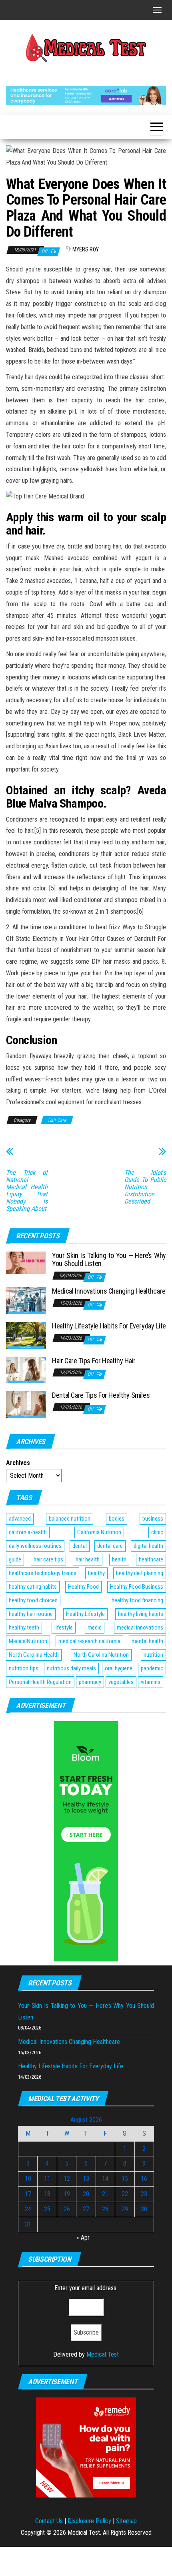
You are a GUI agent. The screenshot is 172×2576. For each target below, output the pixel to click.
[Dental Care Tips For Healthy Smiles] (26, 1404)
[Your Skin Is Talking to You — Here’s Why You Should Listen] (26, 1262)
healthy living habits (141, 1614)
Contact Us (49, 2521)
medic (95, 1628)
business (153, 1519)
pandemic (152, 1668)
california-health (28, 1532)
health (119, 1559)
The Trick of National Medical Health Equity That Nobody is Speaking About (27, 1191)
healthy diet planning (140, 1573)
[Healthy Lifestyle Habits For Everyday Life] (26, 1335)
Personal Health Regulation (40, 1682)
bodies (117, 1519)
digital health (148, 1546)
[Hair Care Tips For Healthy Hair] (26, 1369)
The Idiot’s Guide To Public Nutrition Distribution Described (145, 1187)
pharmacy (90, 1682)
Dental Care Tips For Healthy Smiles (101, 1395)
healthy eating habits (33, 1587)
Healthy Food (83, 1587)
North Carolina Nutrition (101, 1655)
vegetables (121, 1682)
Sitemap (126, 2521)
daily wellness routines (35, 1546)
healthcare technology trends (43, 1573)
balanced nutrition (70, 1519)
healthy (96, 1573)
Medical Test (103, 2354)
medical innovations (140, 1628)
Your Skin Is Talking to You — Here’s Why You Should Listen (109, 1259)
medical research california (89, 1641)
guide (15, 1559)
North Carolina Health (34, 1655)
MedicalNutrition (28, 1641)
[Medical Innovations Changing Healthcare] (26, 1300)
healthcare (151, 1559)
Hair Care (57, 1120)
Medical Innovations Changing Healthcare (109, 1291)
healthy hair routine (31, 1614)
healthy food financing (137, 1600)
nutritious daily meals (71, 1668)
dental (80, 1546)
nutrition (153, 1655)
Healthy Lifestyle (85, 1614)
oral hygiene (119, 1668)
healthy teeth (24, 1628)
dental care (110, 1546)
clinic (157, 1532)
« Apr (83, 2237)
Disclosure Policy (89, 2521)
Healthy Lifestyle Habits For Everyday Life (109, 1326)
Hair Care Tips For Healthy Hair (94, 1361)
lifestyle (64, 1628)
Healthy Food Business (137, 1587)
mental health (147, 1641)
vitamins (151, 1682)
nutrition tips (24, 1668)
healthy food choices (33, 1600)
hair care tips (48, 1559)
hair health (88, 1559)
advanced (20, 1519)
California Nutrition (99, 1532)
